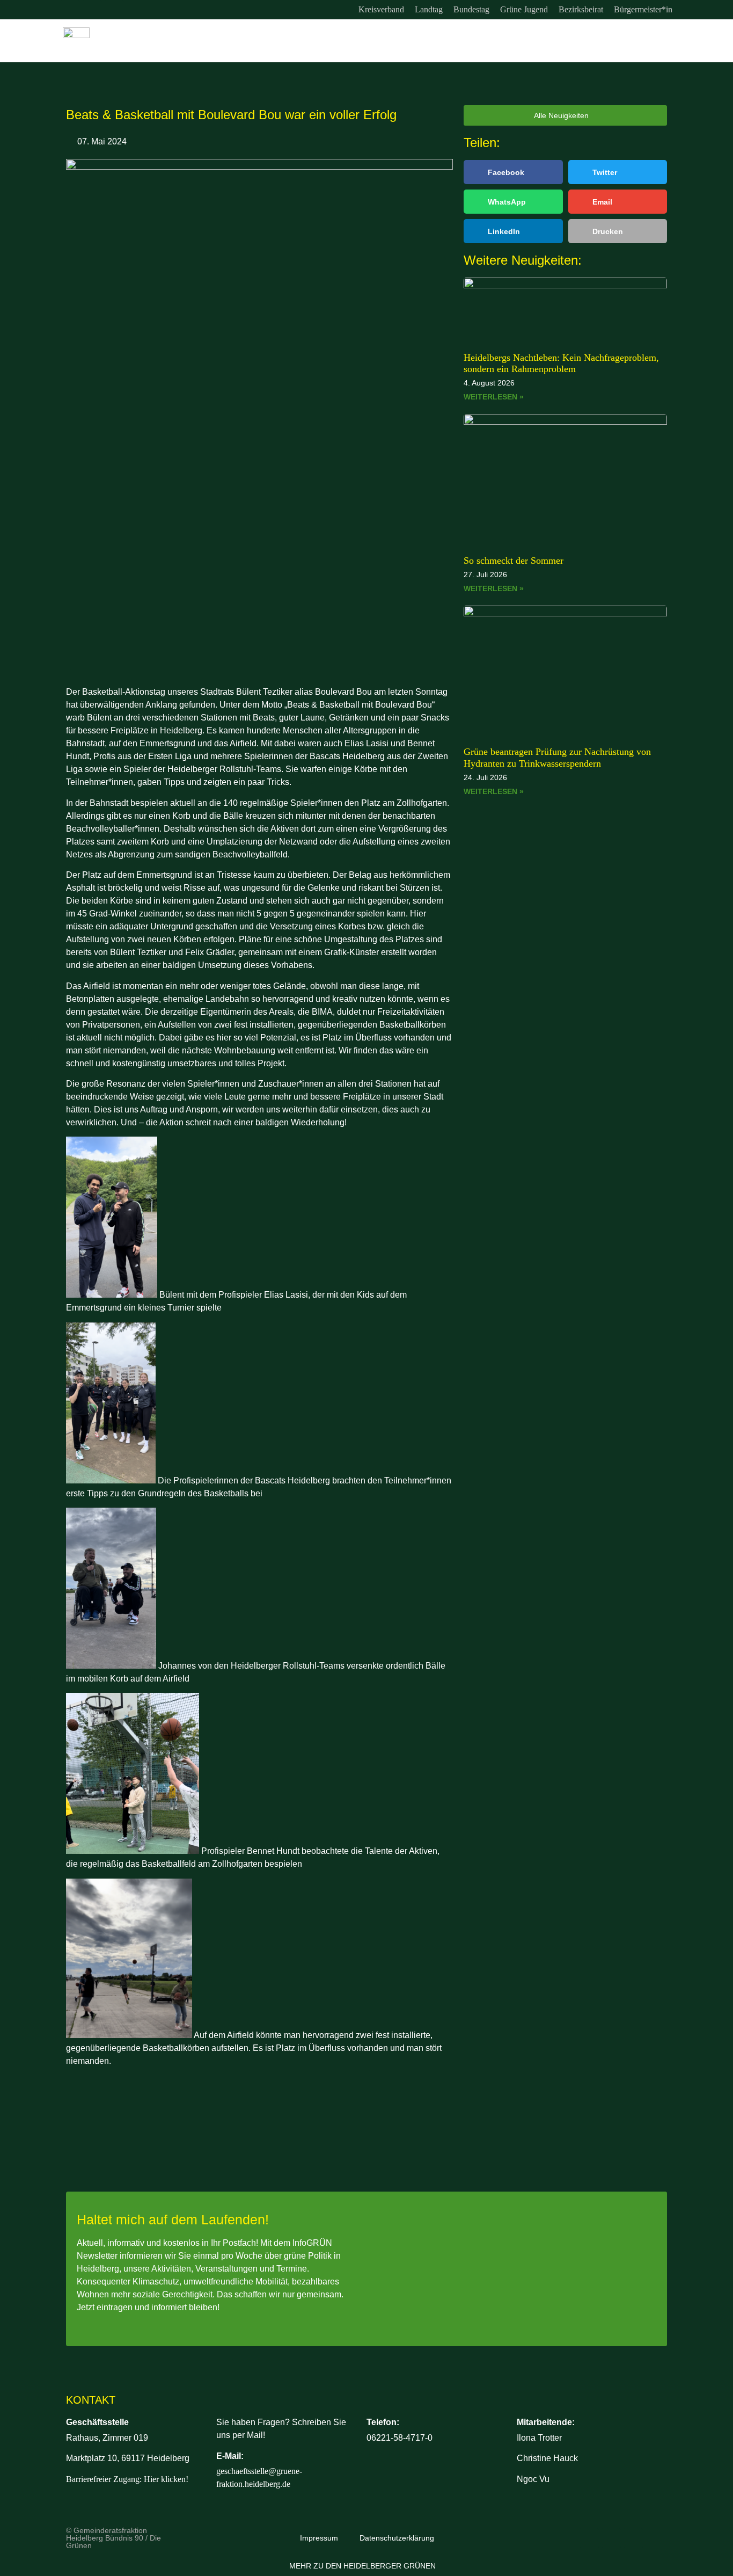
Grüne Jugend (524, 9)
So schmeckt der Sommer (514, 561)
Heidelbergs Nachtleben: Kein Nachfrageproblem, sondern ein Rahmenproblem (561, 363)
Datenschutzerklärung (397, 2538)
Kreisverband (381, 9)
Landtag (429, 9)
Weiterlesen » (494, 397)
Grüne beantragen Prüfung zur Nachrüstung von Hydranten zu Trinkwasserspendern (557, 758)
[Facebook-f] (92, 10)
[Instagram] (70, 10)
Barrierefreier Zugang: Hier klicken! (127, 2479)
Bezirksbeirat (581, 9)
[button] (513, 172)
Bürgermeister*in (643, 9)
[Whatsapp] (114, 10)
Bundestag (471, 9)
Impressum (319, 2538)
